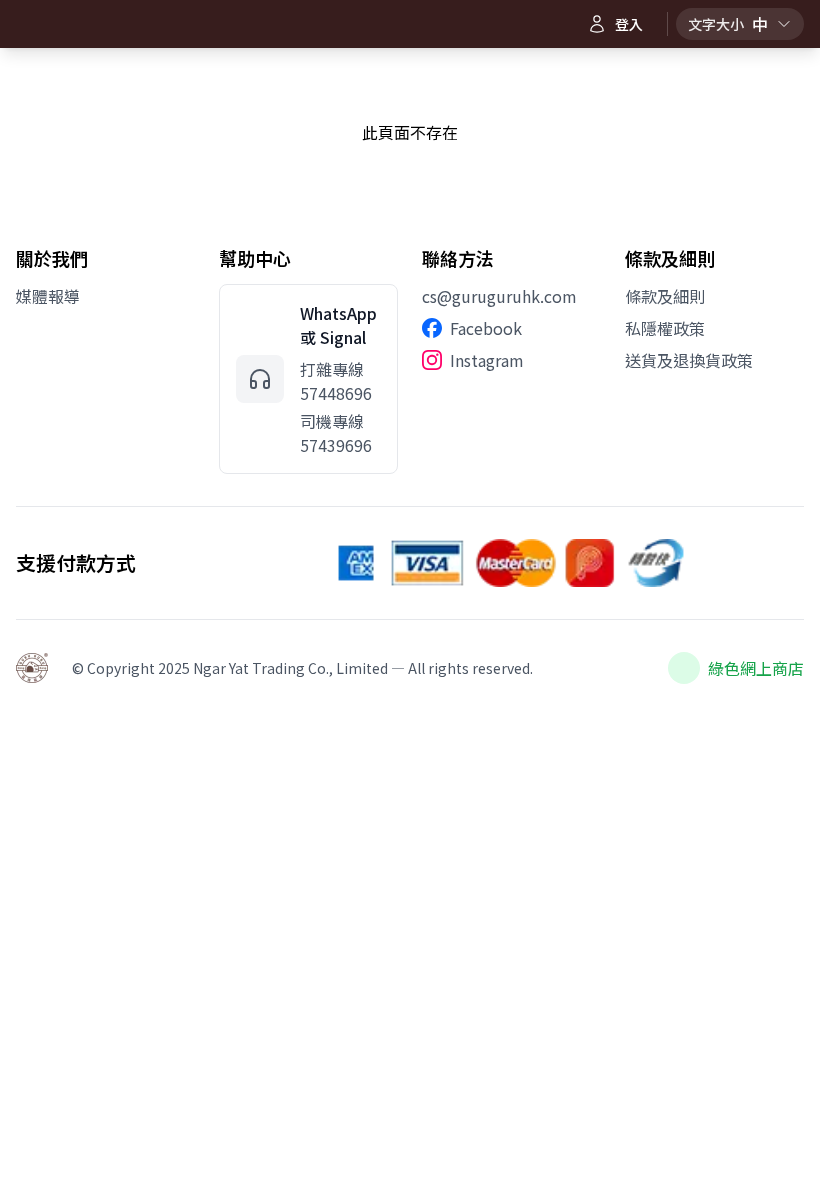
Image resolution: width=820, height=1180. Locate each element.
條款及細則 (665, 296)
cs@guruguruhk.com (499, 296)
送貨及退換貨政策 (689, 360)
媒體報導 (48, 296)
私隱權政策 (665, 328)
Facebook (486, 328)
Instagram (487, 360)
